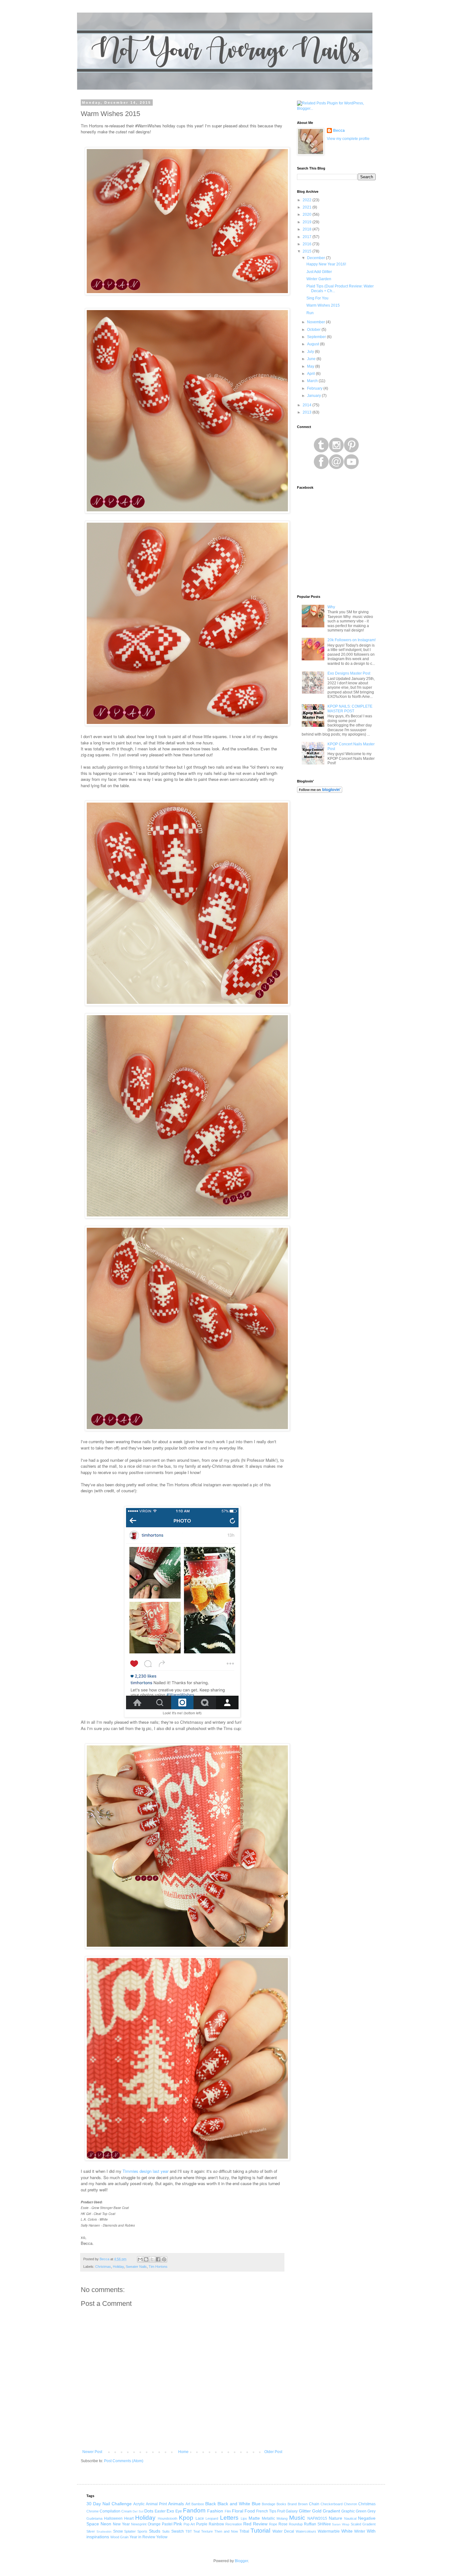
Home (183, 2452)
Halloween (113, 2518)
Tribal (244, 2531)
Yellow (162, 2537)
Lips (244, 2518)
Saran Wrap (341, 2524)
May (311, 366)
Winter (360, 2531)
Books (281, 2504)
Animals (176, 2504)
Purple (202, 2524)
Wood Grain (119, 2537)
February (315, 388)
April (311, 374)
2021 (308, 207)
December (316, 258)
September (317, 337)
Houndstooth (168, 2518)
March (313, 381)
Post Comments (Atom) (124, 2461)
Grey (371, 2511)
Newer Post (92, 2452)
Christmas (103, 2267)
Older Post (273, 2452)
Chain (314, 2504)
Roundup (296, 2524)
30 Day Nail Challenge (109, 2504)
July (311, 352)
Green (361, 2511)
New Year (121, 2524)
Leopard (212, 2518)
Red (247, 2524)
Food (250, 2511)
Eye (179, 2511)
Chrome (93, 2511)
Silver (91, 2531)
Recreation (234, 2524)
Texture (207, 2531)
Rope (273, 2524)
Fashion (215, 2511)
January (314, 396)
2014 (308, 405)
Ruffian (310, 2524)
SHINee (324, 2524)
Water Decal (283, 2531)
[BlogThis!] (146, 2259)
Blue (256, 2504)
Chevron (350, 2504)
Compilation (110, 2511)
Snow (118, 2531)
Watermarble (329, 2531)
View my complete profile (348, 139)
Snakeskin (104, 2531)
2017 (308, 237)
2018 (308, 229)
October (314, 330)
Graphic (348, 2511)
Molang (282, 2518)
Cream (126, 2511)
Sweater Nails (136, 2267)
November (316, 322)
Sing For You (317, 298)
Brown (303, 2504)
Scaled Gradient (363, 2524)
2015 (308, 251)
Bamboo (198, 2504)
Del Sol (138, 2511)
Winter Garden (319, 279)
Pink (178, 2524)
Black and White (234, 2504)
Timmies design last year (146, 2171)
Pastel (167, 2524)
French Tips (266, 2511)
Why (331, 607)
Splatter (130, 2531)
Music (297, 2518)
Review (260, 2524)
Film (228, 2511)
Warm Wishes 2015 (323, 305)
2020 (308, 214)
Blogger (241, 2561)
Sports (142, 2531)
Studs (155, 2531)
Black (211, 2504)
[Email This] (140, 2259)
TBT (189, 2531)
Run (310, 313)
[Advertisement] (336, 898)
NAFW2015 (317, 2518)
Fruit (281, 2511)
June (312, 359)
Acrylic (139, 2504)
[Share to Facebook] (158, 2259)
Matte (254, 2518)
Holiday (118, 2267)
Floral (238, 2511)
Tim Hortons (158, 2267)
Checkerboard (332, 2504)
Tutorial (260, 2531)
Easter (160, 2511)
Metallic (268, 2518)
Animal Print (156, 2504)
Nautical (350, 2518)
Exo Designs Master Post (349, 673)
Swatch (178, 2531)
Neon (106, 2524)
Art (188, 2504)
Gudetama (94, 2518)
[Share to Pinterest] (164, 2259)
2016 (308, 244)
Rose (283, 2524)
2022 (308, 200)
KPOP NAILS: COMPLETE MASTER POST (350, 709)
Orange (154, 2524)
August (313, 344)
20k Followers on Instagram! (352, 640)
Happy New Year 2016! (326, 264)
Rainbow (216, 2524)
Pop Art (189, 2524)
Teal (196, 2531)
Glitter (305, 2511)
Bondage (269, 2504)
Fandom (194, 2510)
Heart (129, 2518)
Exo (170, 2511)
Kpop (186, 2518)
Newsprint (139, 2524)
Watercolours (306, 2531)
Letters (229, 2518)
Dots (149, 2511)
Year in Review (142, 2537)
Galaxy (292, 2511)
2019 (308, 222)
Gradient (331, 2511)
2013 (308, 412)
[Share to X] (152, 2259)
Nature (335, 2518)
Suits (166, 2531)
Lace (200, 2518)
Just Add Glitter (319, 272)
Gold (317, 2511)
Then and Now (226, 2531)
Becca (339, 131)
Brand (292, 2504)
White (347, 2531)
